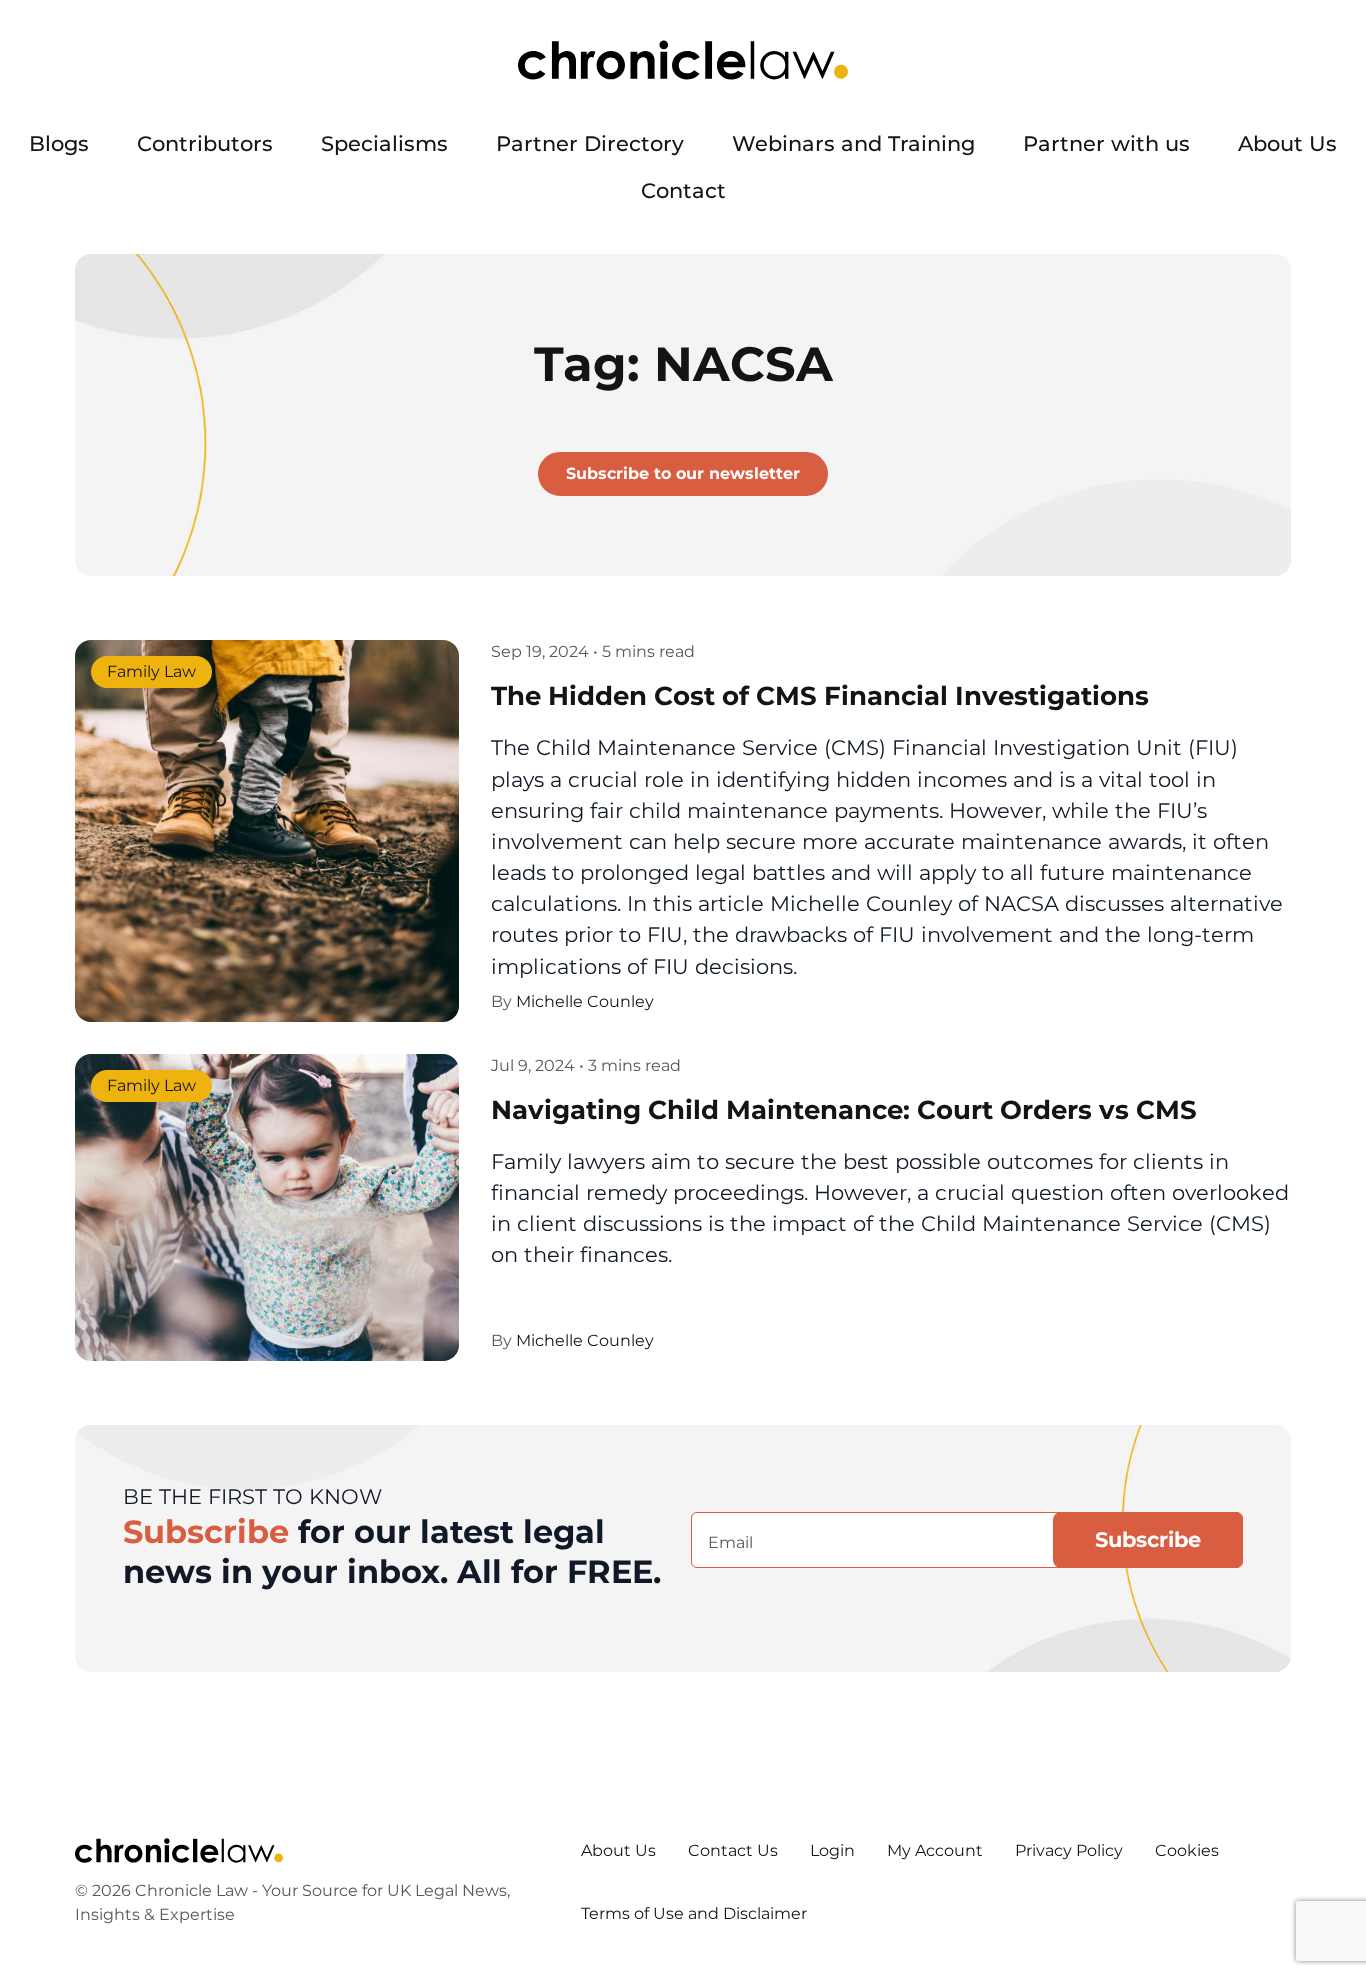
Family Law (151, 672)
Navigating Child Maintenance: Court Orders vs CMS (844, 1109)
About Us (1287, 143)
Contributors (205, 143)
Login (832, 1850)
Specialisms (384, 143)
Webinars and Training (853, 143)
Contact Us (733, 1850)
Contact (683, 190)
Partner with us (1106, 143)
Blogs (59, 143)
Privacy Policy (1069, 1850)
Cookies (1187, 1850)
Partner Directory (590, 143)
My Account (935, 1850)
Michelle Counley (585, 1001)
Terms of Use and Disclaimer (694, 1913)
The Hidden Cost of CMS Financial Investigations (820, 695)
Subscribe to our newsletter (683, 473)
